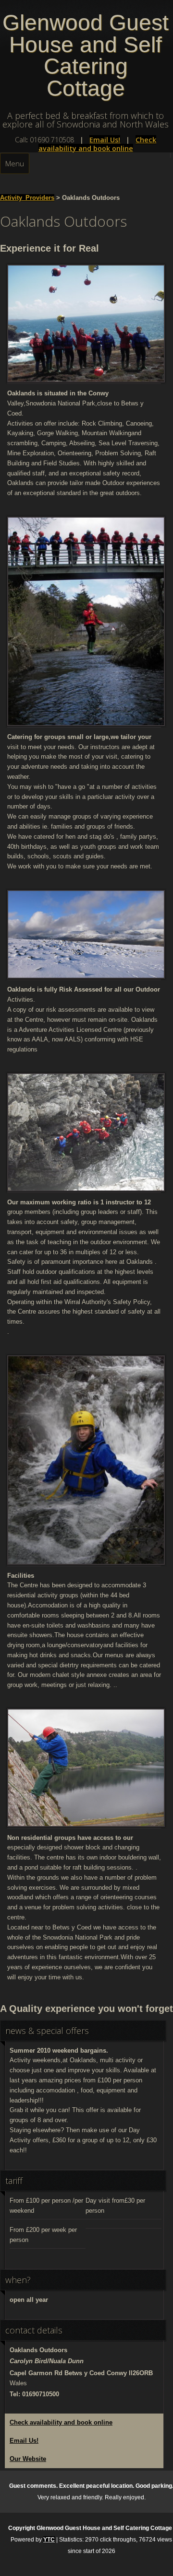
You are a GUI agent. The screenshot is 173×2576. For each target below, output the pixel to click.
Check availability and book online (98, 144)
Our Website (28, 2459)
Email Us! (105, 140)
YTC (49, 2540)
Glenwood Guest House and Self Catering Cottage (86, 56)
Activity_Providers (27, 198)
